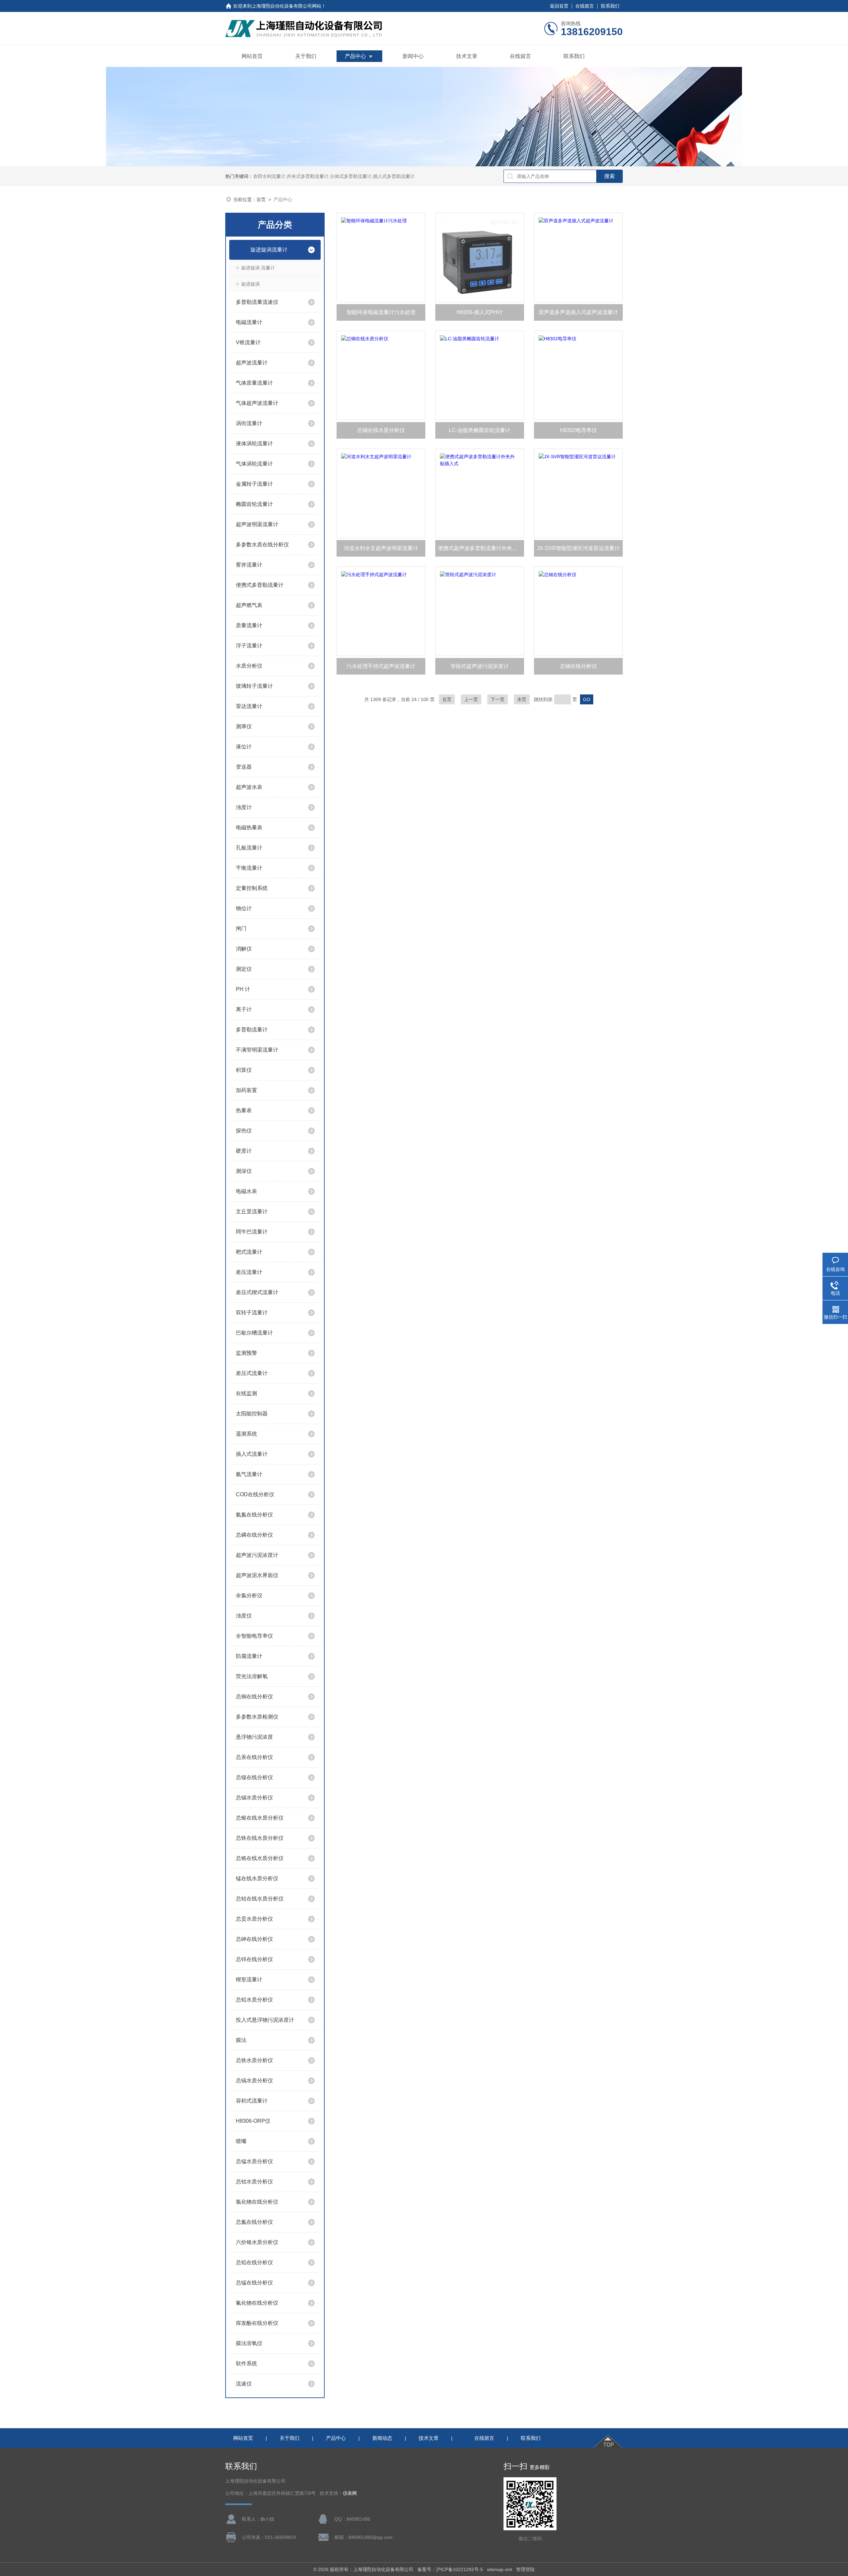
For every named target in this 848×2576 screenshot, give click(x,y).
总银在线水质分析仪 (260, 1818)
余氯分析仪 (249, 1595)
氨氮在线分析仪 (254, 1515)
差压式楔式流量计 (257, 1292)
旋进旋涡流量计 (269, 250)
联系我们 (610, 6)
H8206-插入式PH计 (480, 312)
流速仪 (244, 2384)
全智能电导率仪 (254, 1636)
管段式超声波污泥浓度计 (480, 666)
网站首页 (252, 56)
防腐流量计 (249, 1656)
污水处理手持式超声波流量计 (381, 666)
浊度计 (244, 807)
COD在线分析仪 (255, 1494)
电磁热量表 (249, 827)
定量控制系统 (252, 888)
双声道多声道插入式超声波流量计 (578, 312)
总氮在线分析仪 (254, 2222)
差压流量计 (249, 1272)
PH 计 (243, 989)
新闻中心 (413, 56)
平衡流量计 (249, 868)
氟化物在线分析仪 (257, 2303)
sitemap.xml (500, 2569)
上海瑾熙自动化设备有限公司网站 (287, 6)
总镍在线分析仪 (254, 1777)
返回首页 (559, 6)
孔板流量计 (249, 848)
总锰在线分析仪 (254, 2283)
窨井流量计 (249, 565)
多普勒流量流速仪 (257, 302)
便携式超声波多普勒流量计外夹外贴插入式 (481, 548)
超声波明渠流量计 (257, 524)
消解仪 (244, 949)
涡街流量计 (249, 423)
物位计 (244, 908)
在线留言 (585, 6)
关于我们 (306, 56)
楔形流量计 (249, 1979)
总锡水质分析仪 (254, 1798)
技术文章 (467, 56)
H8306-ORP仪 (253, 2121)
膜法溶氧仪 (249, 2343)
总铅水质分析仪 (254, 2000)
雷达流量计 (249, 706)
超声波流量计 (252, 363)
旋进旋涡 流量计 (258, 268)
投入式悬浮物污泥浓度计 (265, 2020)
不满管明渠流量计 (257, 1050)
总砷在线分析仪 (254, 1939)
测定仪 (244, 969)
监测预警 (246, 1353)
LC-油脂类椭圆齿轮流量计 (480, 430)
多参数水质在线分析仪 (262, 545)
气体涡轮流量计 (254, 464)
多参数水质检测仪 (257, 1717)
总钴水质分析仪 (254, 2182)
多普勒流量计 (252, 1030)
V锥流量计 (248, 342)
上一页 (471, 699)
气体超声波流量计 (257, 403)
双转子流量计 (252, 1313)
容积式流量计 (252, 2101)
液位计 (244, 747)
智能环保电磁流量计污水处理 (381, 312)
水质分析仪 (249, 666)
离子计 (244, 1009)
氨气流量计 (249, 1474)
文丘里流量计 (252, 1211)
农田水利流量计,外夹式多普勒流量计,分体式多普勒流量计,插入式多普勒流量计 (334, 176)
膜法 (241, 2040)
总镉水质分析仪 (254, 2081)
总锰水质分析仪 (254, 2161)
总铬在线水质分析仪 (260, 1858)
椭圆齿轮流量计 (254, 504)
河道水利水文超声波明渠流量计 (381, 548)
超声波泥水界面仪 (257, 1575)
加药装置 (246, 1090)
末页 (522, 699)
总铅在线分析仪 (254, 2262)
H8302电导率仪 (578, 430)
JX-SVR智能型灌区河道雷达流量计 (578, 548)
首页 (261, 199)
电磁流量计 (249, 322)
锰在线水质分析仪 (257, 1878)
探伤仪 (244, 1131)
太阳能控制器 (252, 1414)
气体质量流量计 (254, 383)
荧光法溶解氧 (252, 1676)
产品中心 (355, 56)
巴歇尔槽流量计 (254, 1333)
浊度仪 (244, 1616)
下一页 (498, 699)
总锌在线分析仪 (254, 1959)
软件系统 (246, 2363)
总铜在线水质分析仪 (381, 430)
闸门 (241, 929)
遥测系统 (246, 1434)
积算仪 (244, 1070)
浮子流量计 (249, 646)
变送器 (244, 767)
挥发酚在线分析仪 (257, 2323)
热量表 (244, 1110)
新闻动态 (382, 2438)
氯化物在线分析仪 (257, 2202)
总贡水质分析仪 (254, 1919)
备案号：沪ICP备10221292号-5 (450, 2569)
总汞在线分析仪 (254, 1757)
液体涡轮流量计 (254, 443)
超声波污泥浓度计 (257, 1555)
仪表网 (350, 2493)
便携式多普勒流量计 (260, 585)
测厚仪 (244, 726)
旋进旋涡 (250, 284)
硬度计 (244, 1151)
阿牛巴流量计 (252, 1232)
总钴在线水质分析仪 (260, 1899)
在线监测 (246, 1393)
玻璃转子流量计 (254, 686)
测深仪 (244, 1171)
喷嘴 (241, 2141)
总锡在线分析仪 (578, 666)
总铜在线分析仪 (254, 1697)
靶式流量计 (249, 1252)
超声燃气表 (249, 605)
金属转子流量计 (254, 484)
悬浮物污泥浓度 (254, 1737)
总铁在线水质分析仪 (260, 1838)
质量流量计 (249, 625)
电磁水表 (246, 1191)
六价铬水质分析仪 (257, 2242)
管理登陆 (525, 2569)
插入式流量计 (252, 1454)
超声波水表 (249, 787)
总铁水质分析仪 (254, 2060)
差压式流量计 (252, 1373)
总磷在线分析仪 (254, 1535)
